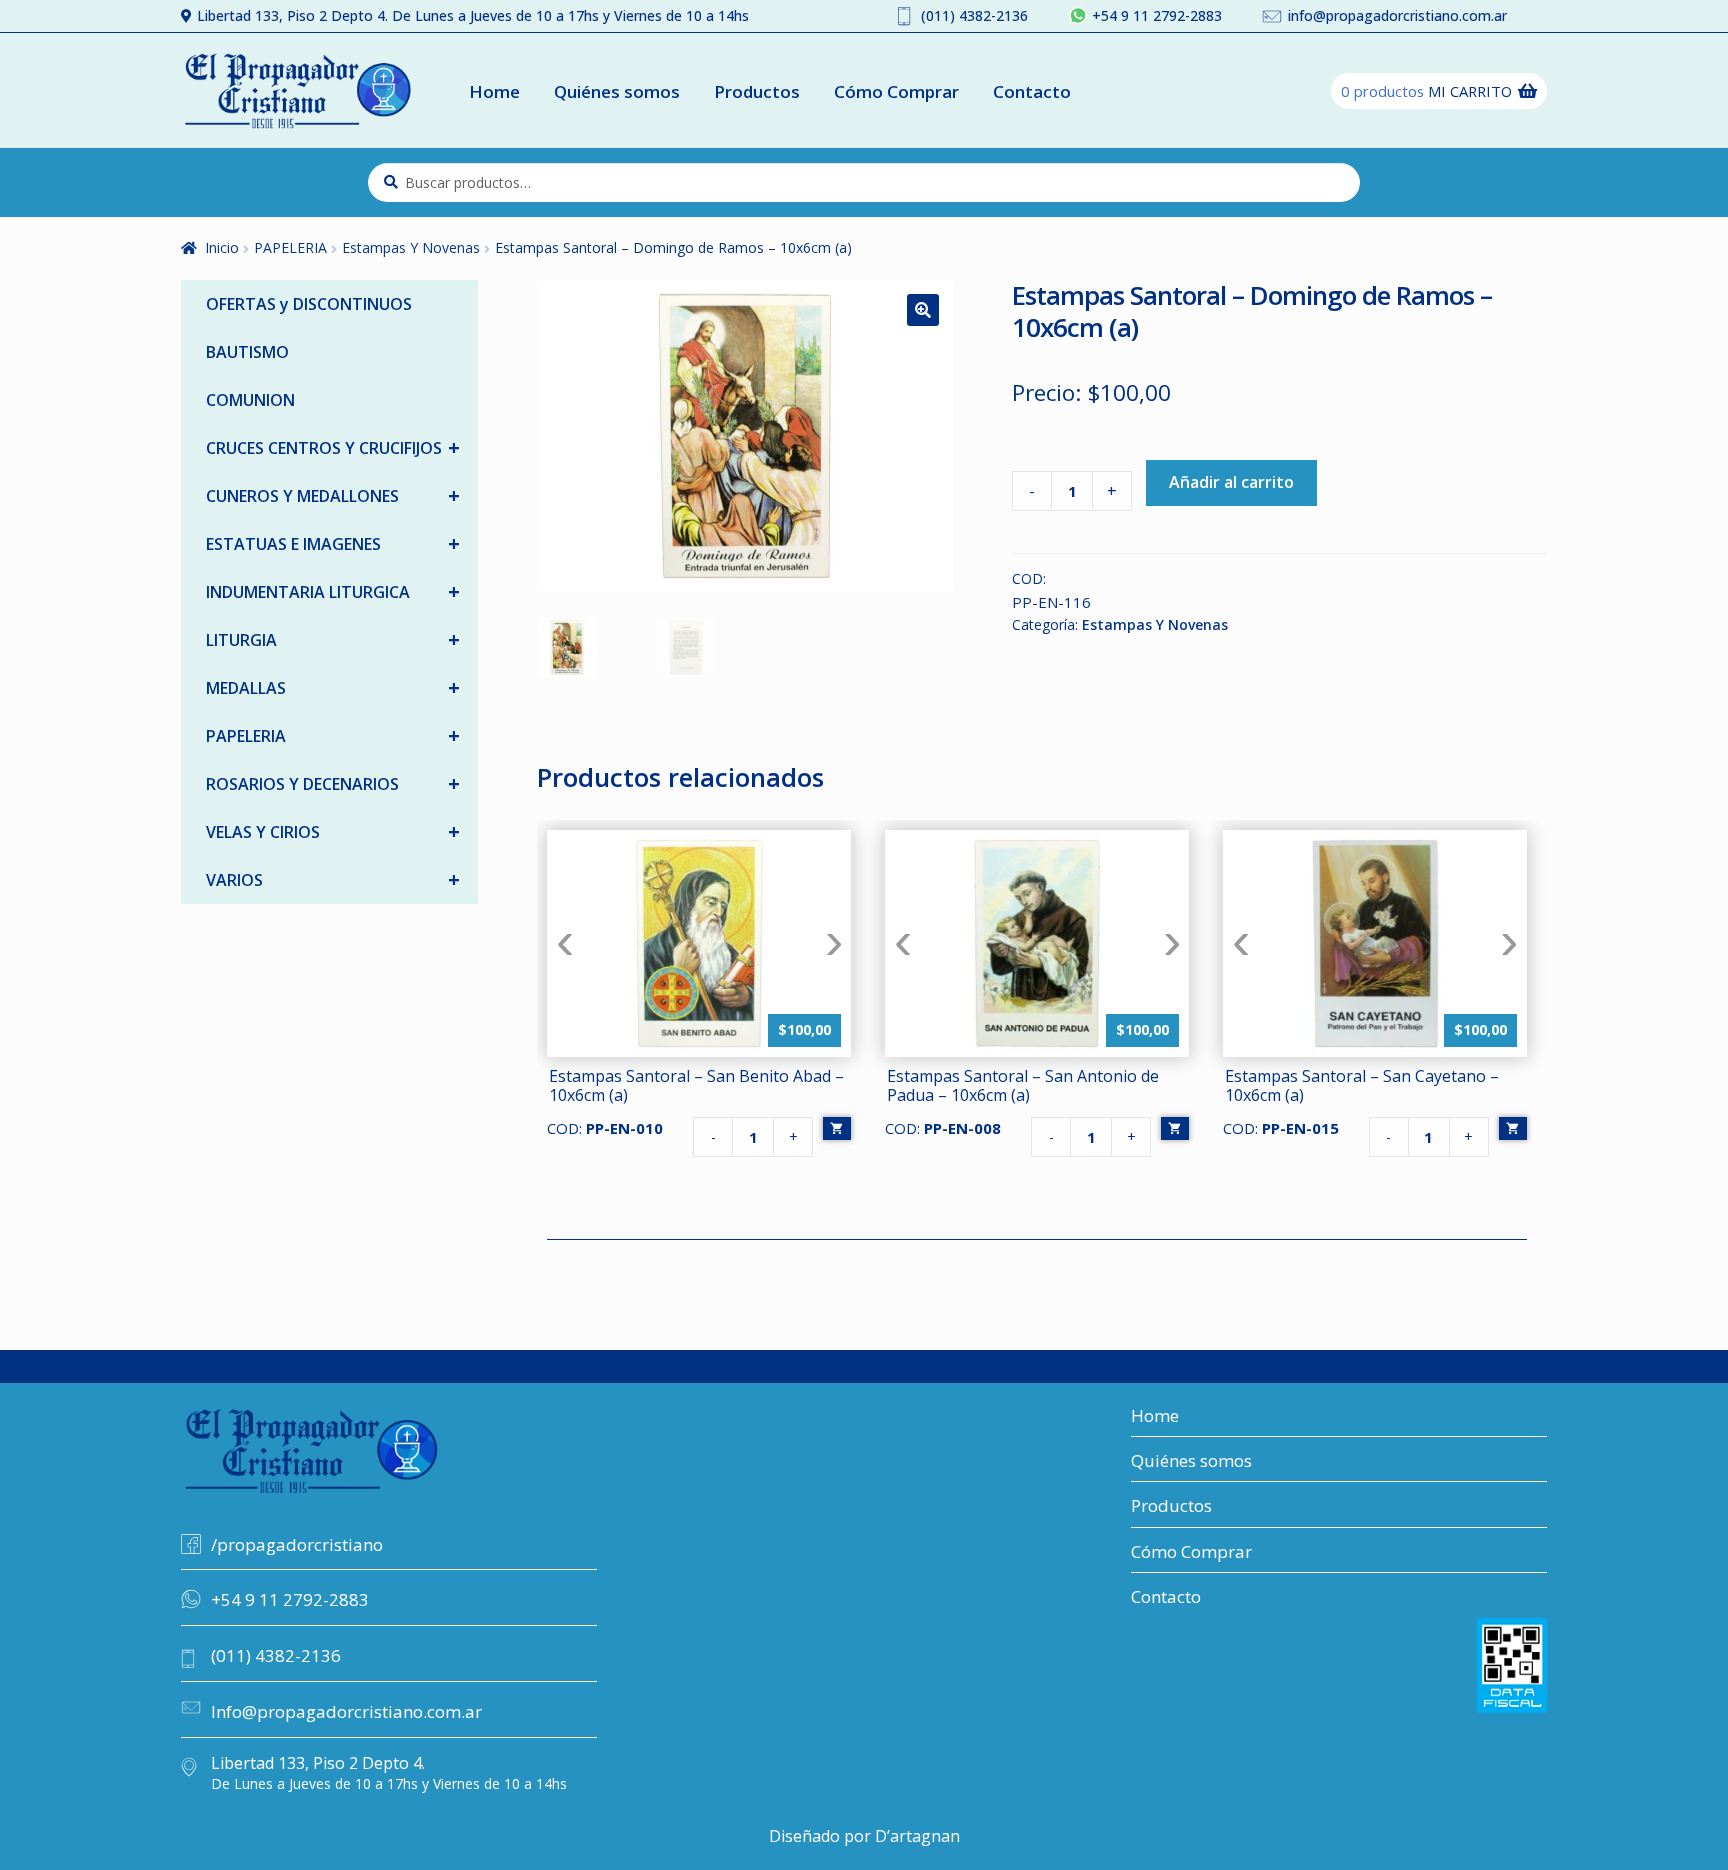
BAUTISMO (247, 352)
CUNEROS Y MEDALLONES (333, 495)
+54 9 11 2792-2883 (1157, 15)
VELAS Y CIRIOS (333, 831)
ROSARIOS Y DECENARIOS (333, 783)
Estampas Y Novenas (411, 247)
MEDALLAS (333, 687)
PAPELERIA (290, 247)
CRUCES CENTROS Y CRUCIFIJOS (333, 447)
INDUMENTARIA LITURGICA (333, 591)
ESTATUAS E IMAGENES (333, 543)
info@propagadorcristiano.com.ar (1397, 15)
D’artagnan (917, 1836)
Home (494, 91)
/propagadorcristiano (297, 1544)
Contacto (1032, 91)
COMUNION (250, 400)
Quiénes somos (617, 91)
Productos (757, 91)
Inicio (222, 247)
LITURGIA (333, 639)
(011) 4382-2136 (974, 15)
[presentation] (564, 942)
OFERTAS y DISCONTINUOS (309, 304)
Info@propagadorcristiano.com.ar (346, 1711)
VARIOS (333, 879)
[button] (923, 310)
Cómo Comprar (896, 91)
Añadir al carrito (1231, 482)
